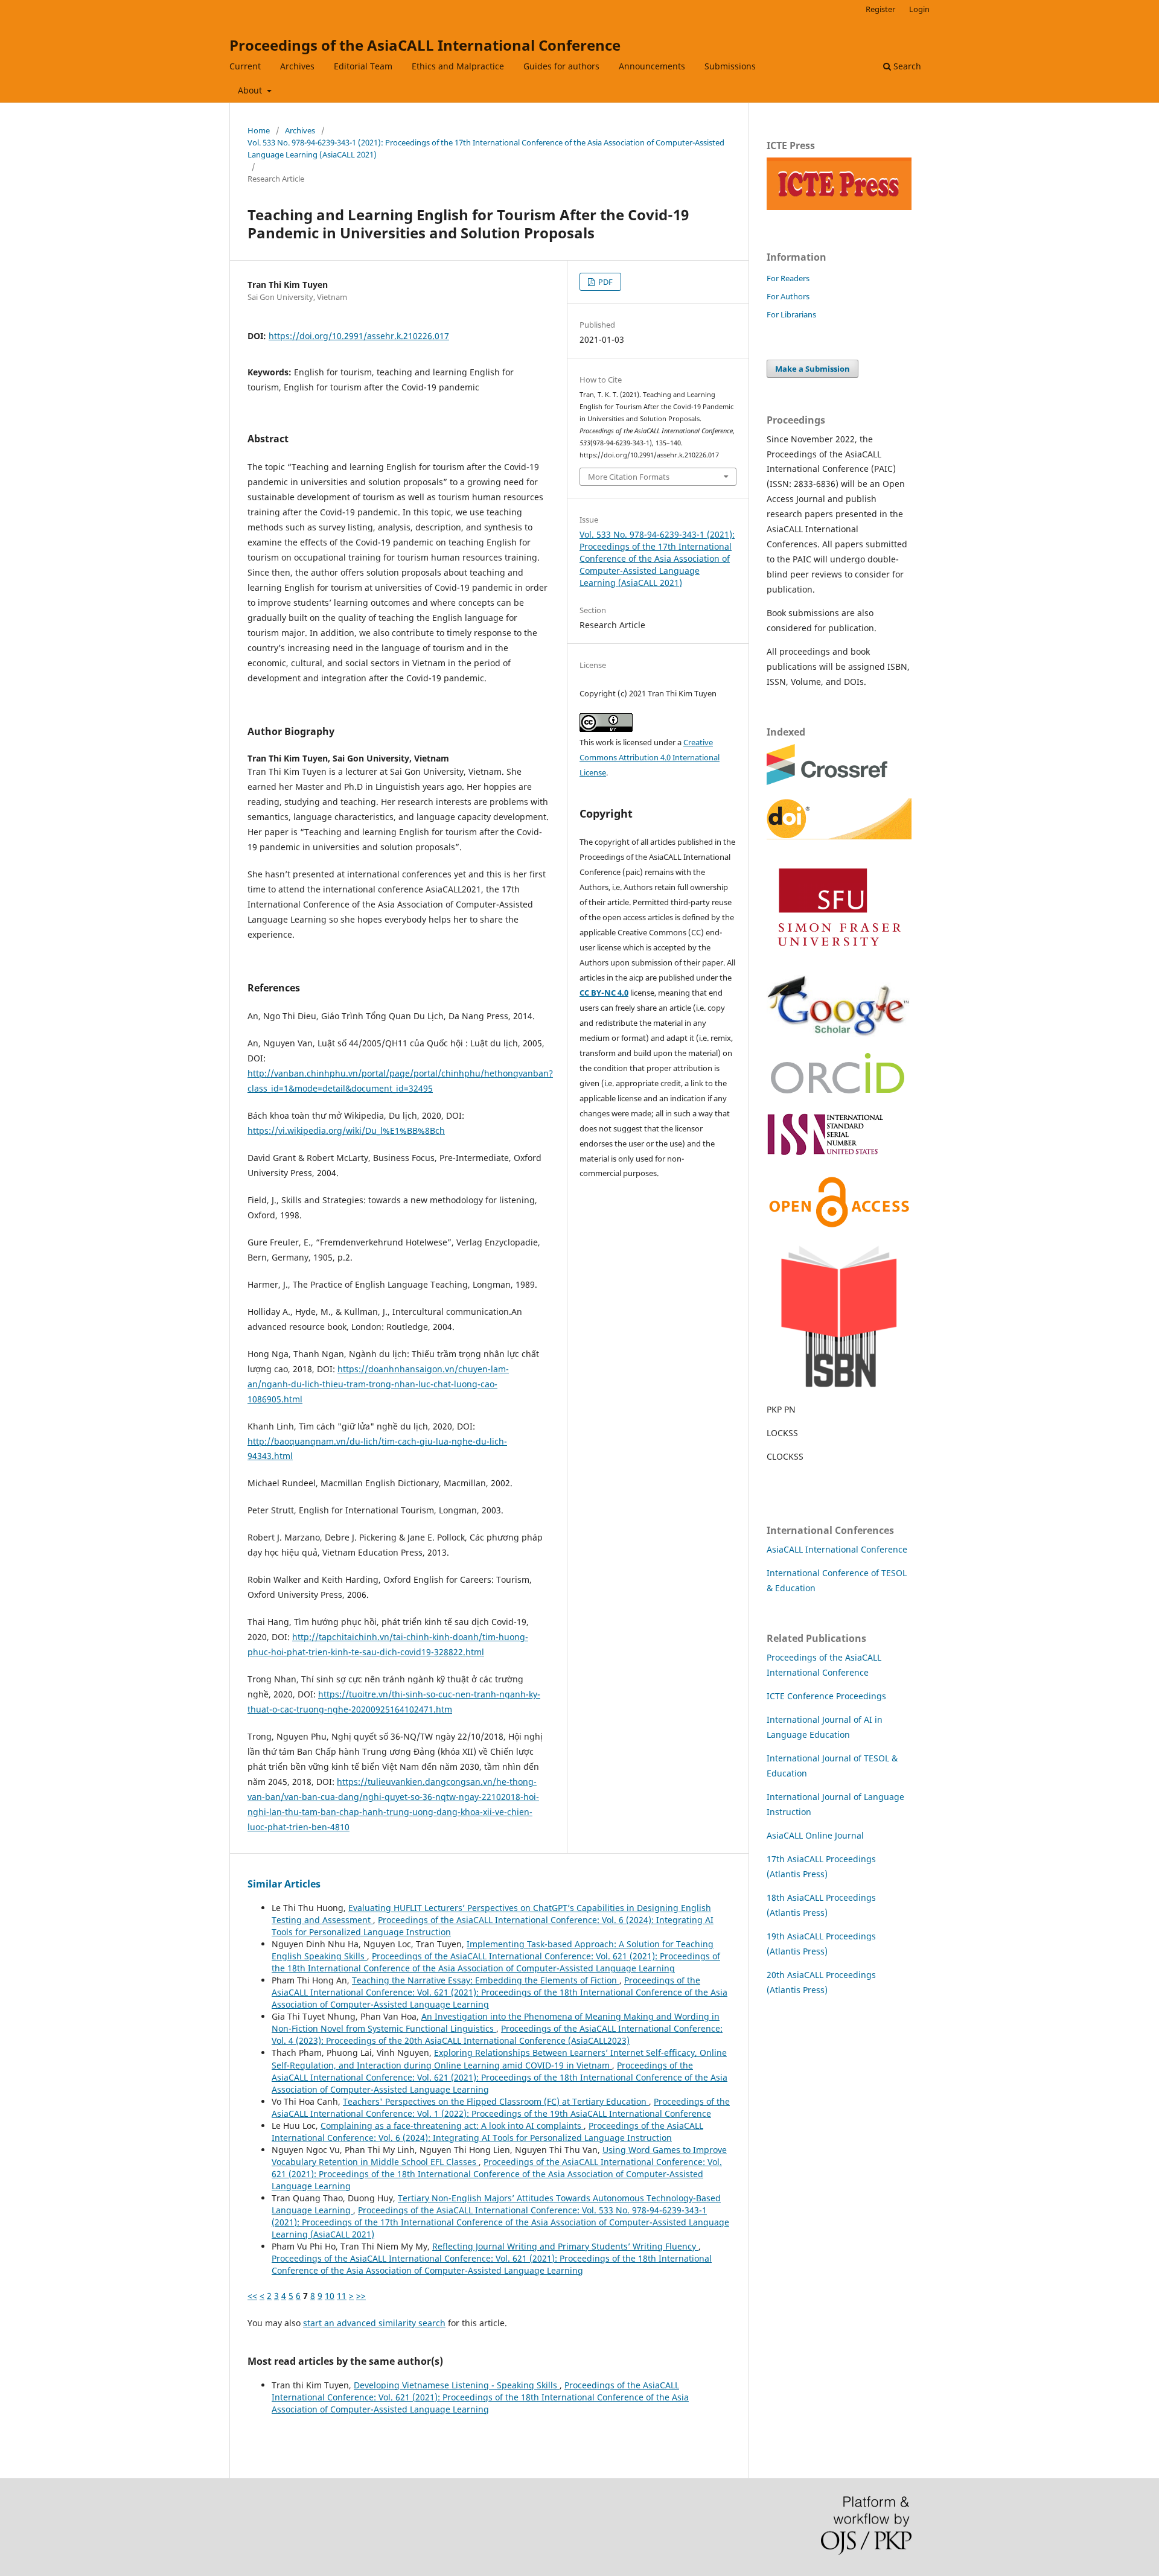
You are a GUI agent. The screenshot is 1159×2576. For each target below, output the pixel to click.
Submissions (730, 66)
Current (245, 66)
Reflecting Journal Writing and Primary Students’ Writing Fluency (565, 2246)
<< (252, 2296)
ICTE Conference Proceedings (826, 1696)
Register (880, 9)
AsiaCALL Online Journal (815, 1835)
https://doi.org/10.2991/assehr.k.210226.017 (359, 336)
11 (342, 2296)
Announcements (652, 66)
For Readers (788, 278)
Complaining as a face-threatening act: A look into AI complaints (452, 2126)
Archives (297, 66)
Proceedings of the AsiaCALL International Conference (425, 45)
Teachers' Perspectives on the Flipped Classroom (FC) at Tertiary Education (496, 2101)
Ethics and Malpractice (458, 66)
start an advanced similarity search (374, 2323)
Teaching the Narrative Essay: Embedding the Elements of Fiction (486, 1980)
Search (906, 66)
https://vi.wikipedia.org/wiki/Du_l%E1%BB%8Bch (346, 1131)
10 (330, 2296)
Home (259, 130)
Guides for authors (561, 66)
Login (919, 9)
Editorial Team (363, 66)
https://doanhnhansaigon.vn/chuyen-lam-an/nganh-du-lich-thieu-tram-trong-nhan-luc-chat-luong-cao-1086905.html (378, 1384)
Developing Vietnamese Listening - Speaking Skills (457, 2385)
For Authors (788, 296)
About (251, 90)
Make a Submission (813, 369)
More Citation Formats (629, 477)
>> (361, 2296)
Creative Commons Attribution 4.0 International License (650, 757)
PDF (605, 282)
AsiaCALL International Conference (837, 1549)
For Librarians (791, 314)
